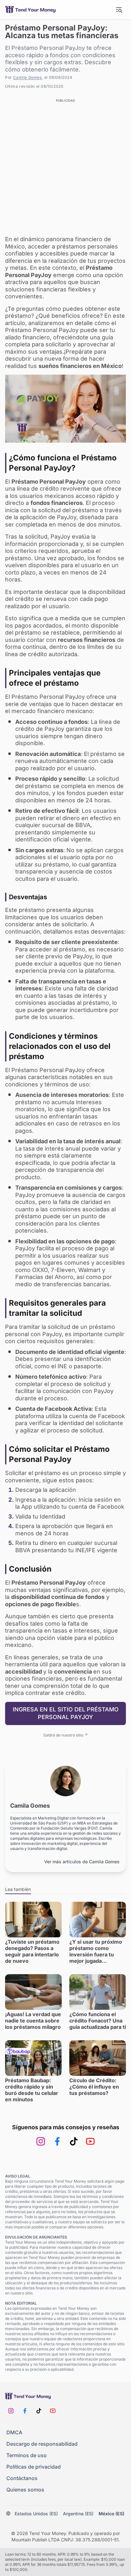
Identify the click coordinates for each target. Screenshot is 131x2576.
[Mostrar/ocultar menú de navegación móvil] (119, 10)
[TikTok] (74, 2141)
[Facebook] (57, 2141)
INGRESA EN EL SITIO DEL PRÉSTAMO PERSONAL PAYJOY (66, 1713)
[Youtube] (90, 2141)
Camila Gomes (27, 77)
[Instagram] (41, 2141)
